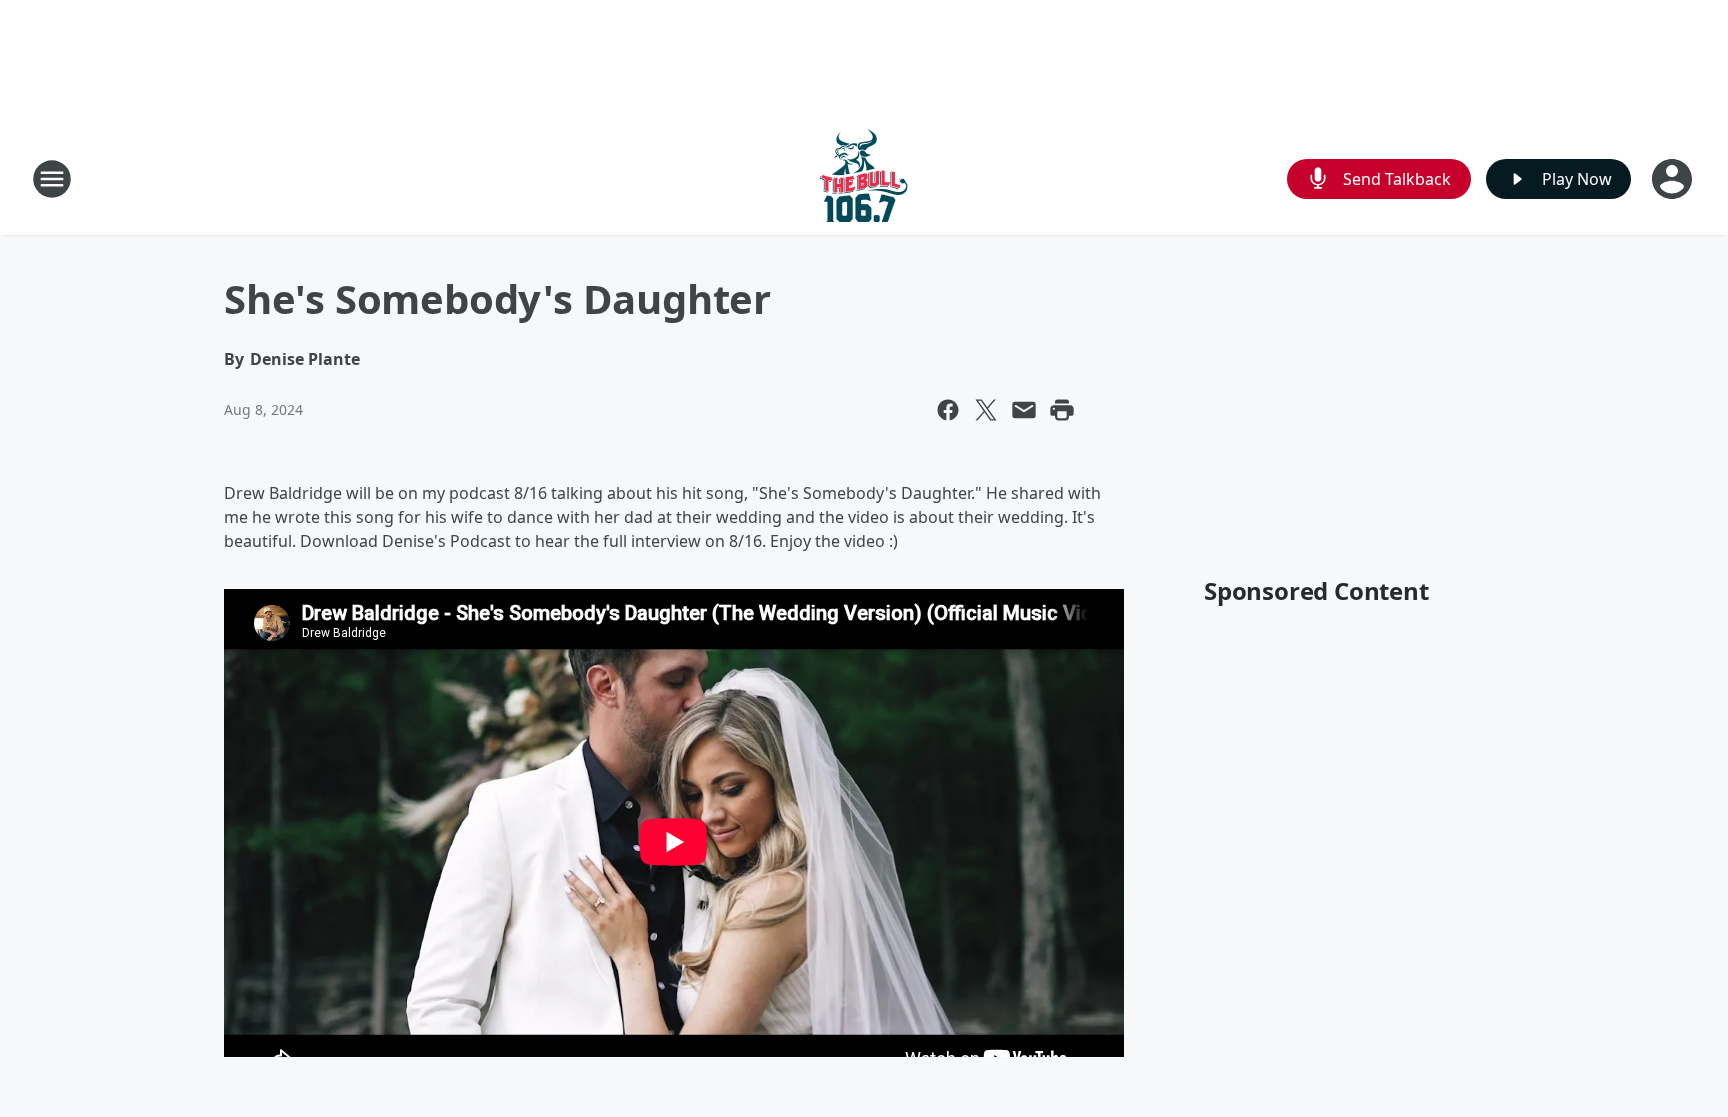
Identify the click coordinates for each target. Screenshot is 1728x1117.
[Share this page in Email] (1024, 410)
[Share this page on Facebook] (948, 410)
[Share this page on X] (986, 410)
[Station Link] (864, 178)
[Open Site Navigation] (52, 179)
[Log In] (1674, 179)
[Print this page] (1062, 410)
